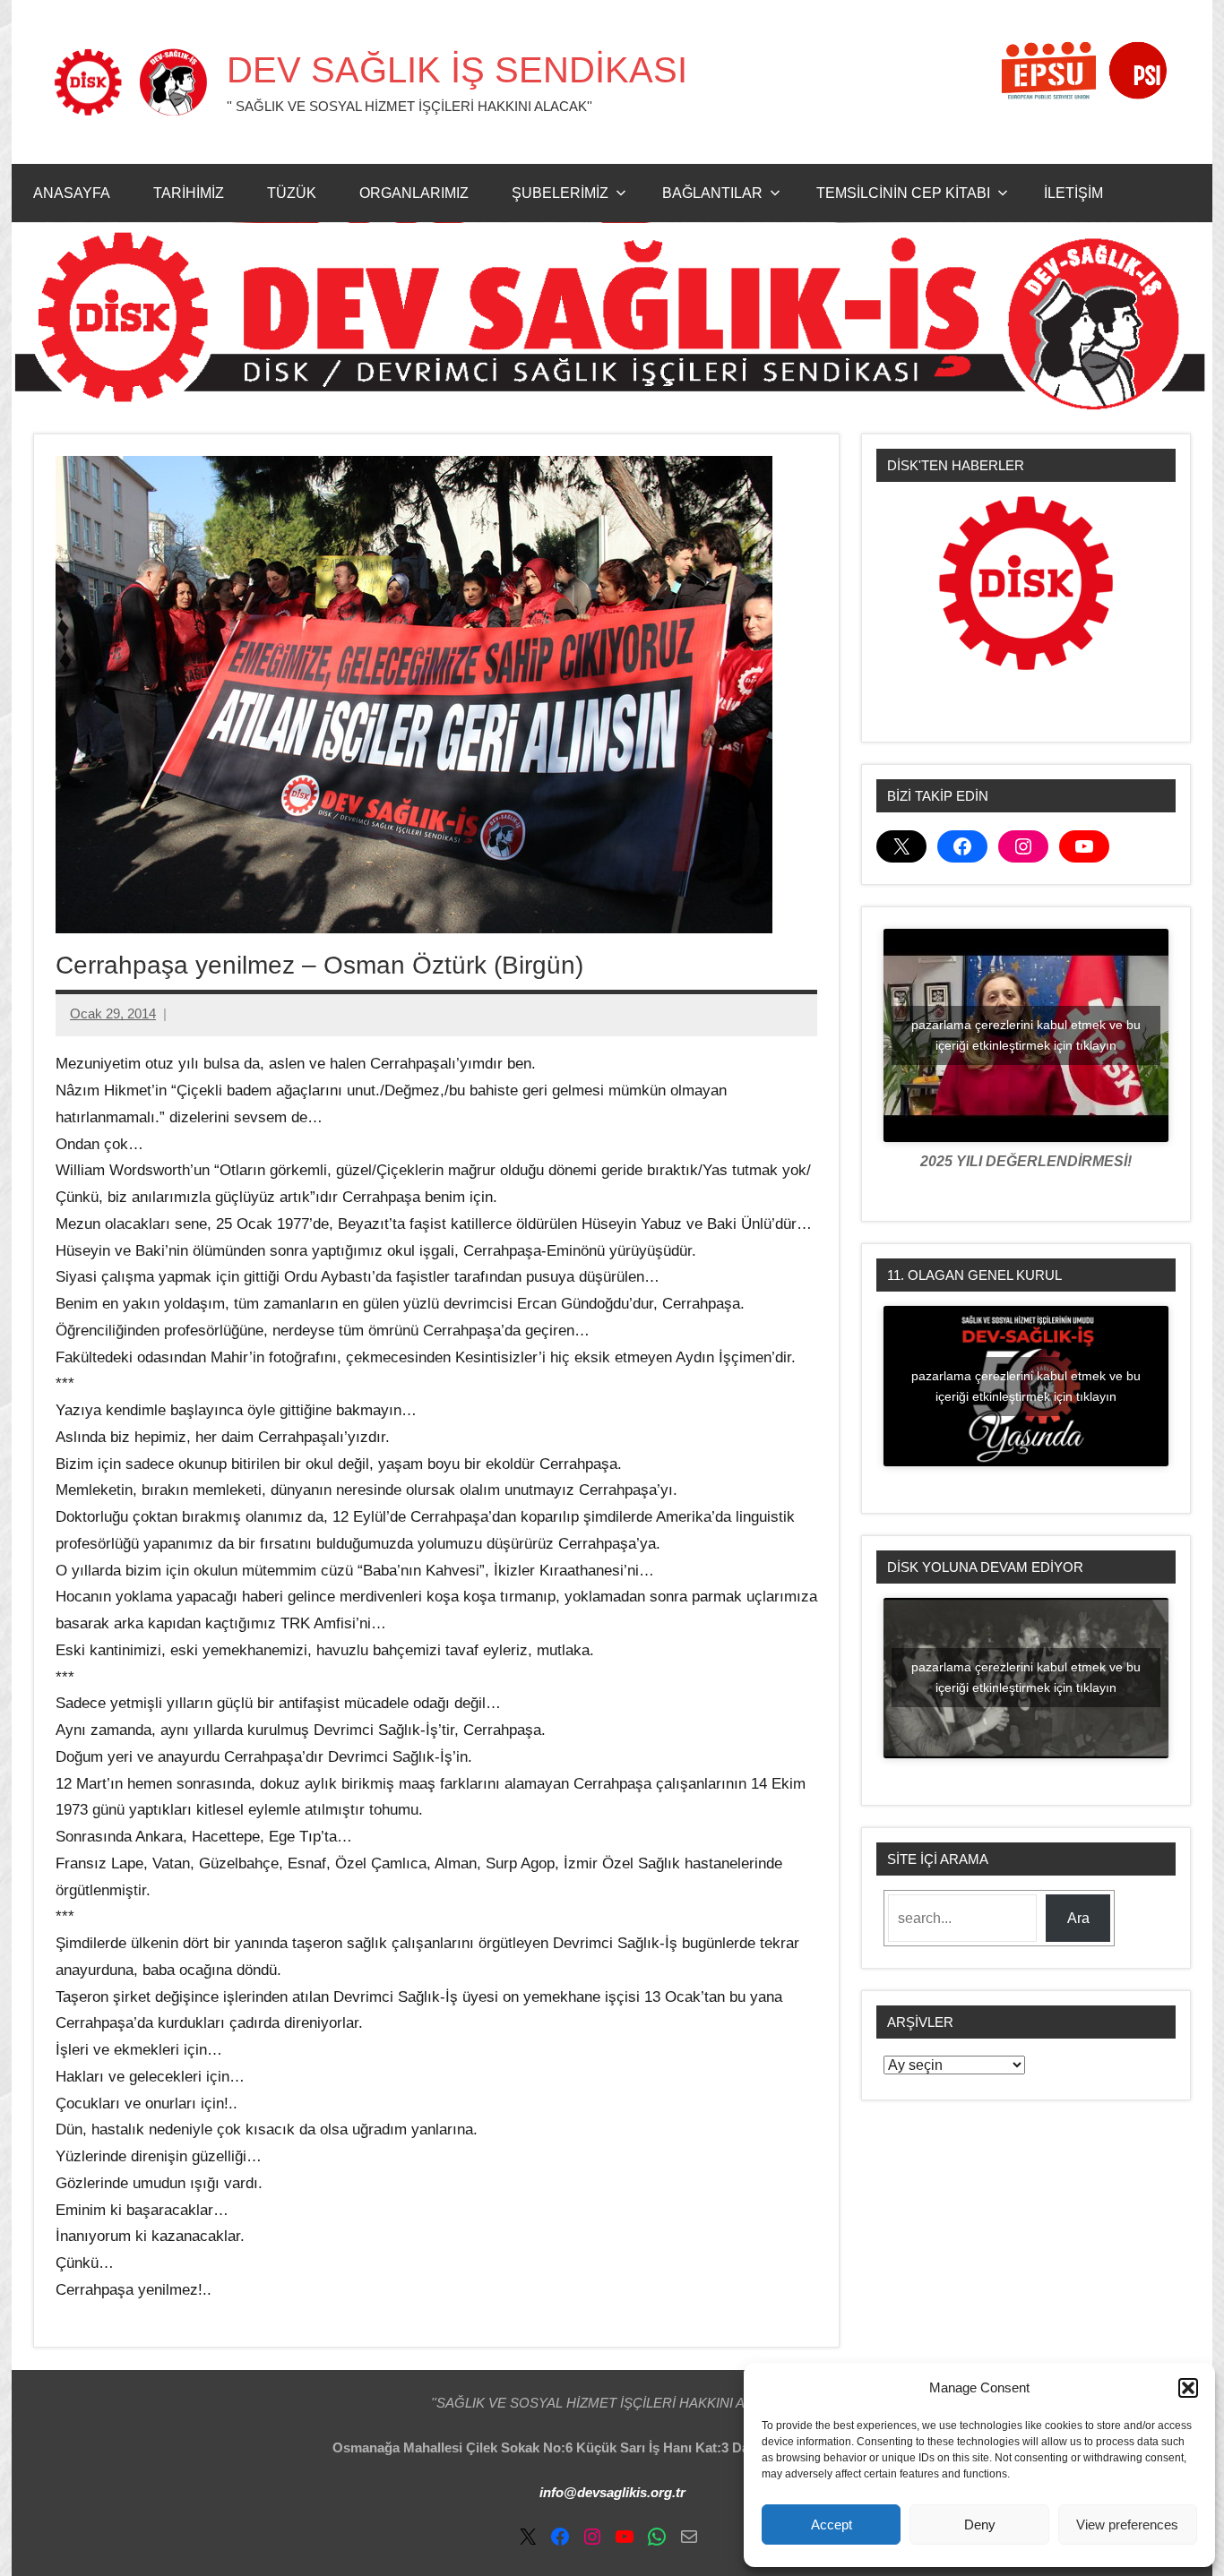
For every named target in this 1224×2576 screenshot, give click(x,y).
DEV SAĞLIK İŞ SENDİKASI (457, 70)
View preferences (1127, 2524)
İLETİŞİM (1073, 193)
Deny (980, 2524)
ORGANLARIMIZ (414, 193)
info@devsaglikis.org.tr (612, 2492)
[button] (1188, 2388)
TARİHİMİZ (189, 193)
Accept (832, 2524)
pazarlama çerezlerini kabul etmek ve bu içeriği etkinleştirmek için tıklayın (1026, 1035)
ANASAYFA (72, 193)
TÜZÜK (292, 193)
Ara (1078, 1918)
